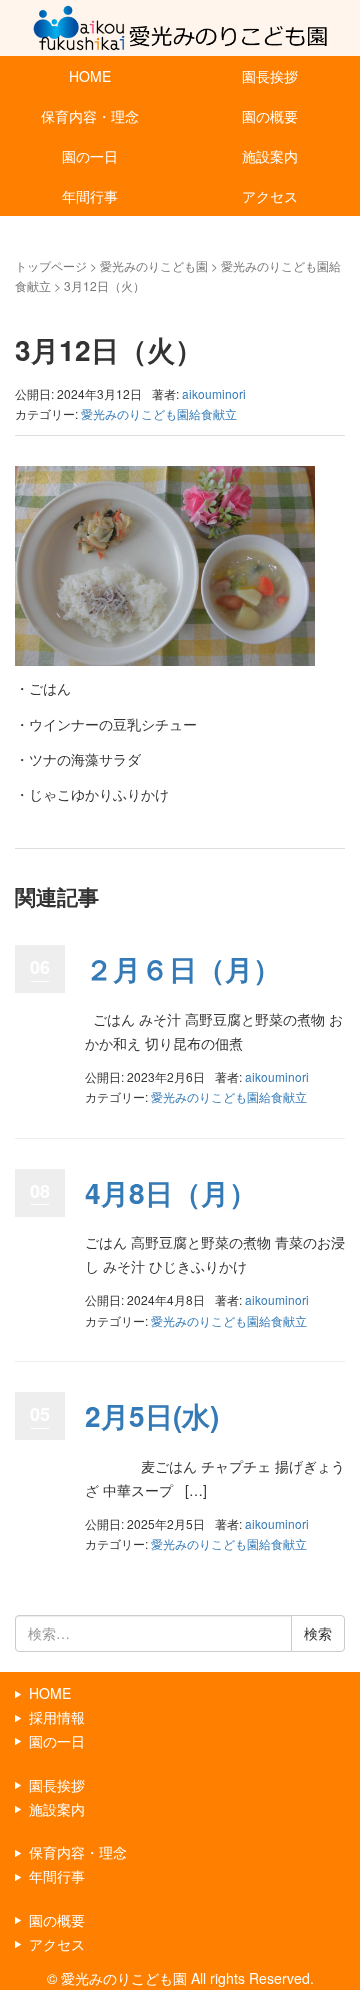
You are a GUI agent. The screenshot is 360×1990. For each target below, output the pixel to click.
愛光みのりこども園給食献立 (159, 413)
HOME (90, 76)
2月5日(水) (152, 1415)
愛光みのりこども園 (154, 265)
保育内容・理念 (90, 116)
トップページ (51, 265)
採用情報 (57, 1717)
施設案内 (270, 156)
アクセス (270, 196)
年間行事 (90, 196)
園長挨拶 (270, 76)
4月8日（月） (171, 1192)
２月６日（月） (183, 968)
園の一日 (90, 156)
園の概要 (270, 116)
